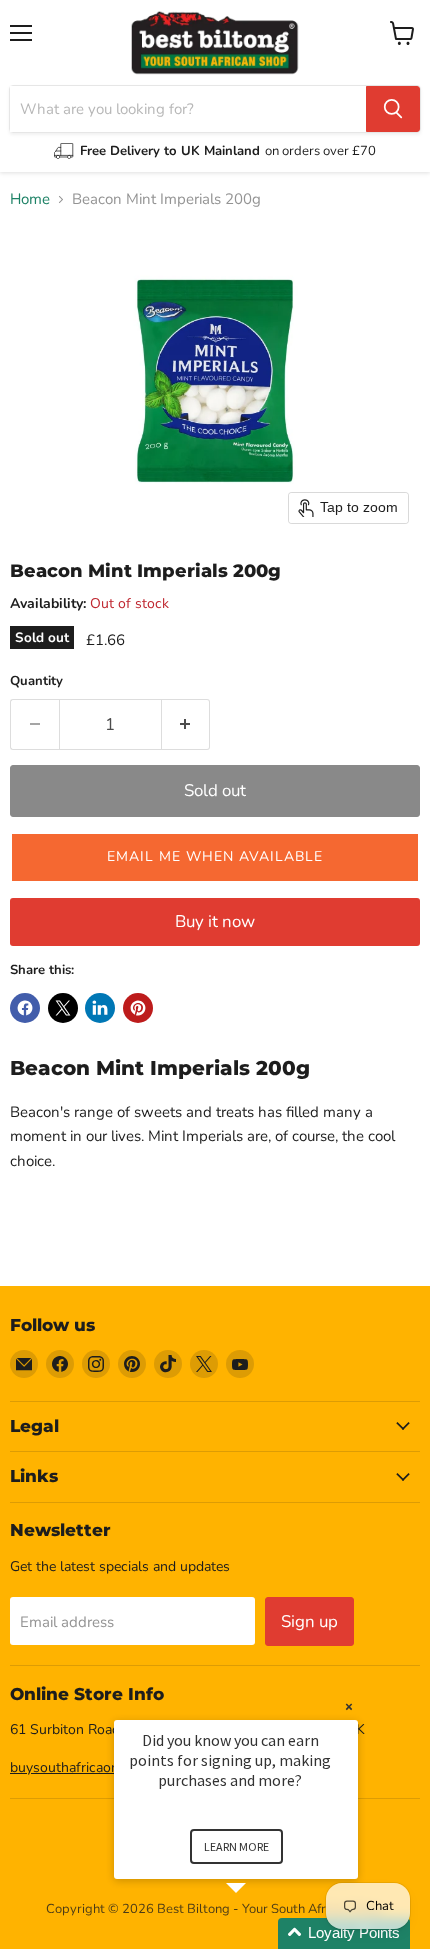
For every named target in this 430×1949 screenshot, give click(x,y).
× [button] (349, 1706)
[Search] (393, 109)
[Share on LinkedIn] (100, 1008)
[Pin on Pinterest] (138, 1008)
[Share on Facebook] (25, 1008)
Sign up (309, 1621)
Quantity (36, 681)
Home (30, 199)
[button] (215, 857)
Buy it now (215, 921)
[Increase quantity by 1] (186, 724)
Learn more (236, 1846)
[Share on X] (63, 1008)
